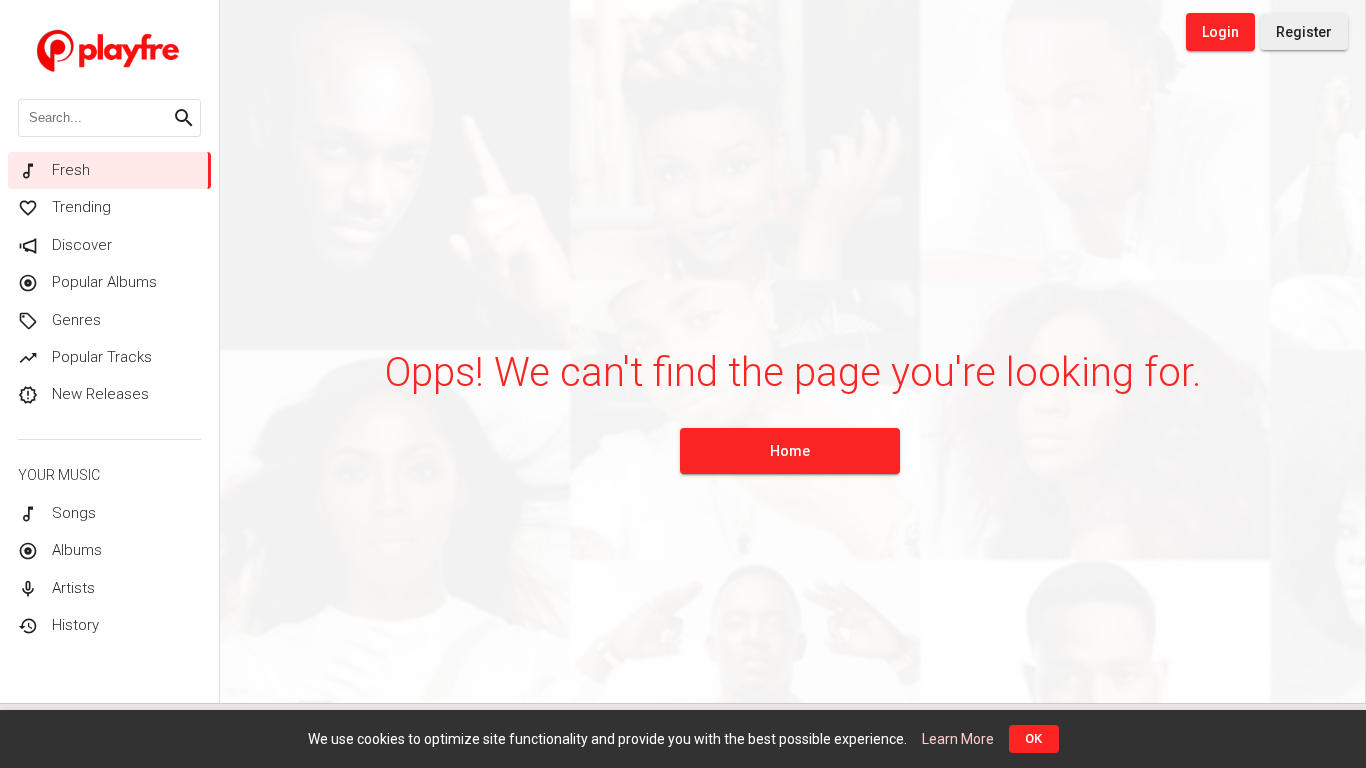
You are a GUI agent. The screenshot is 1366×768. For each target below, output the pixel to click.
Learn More (958, 739)
